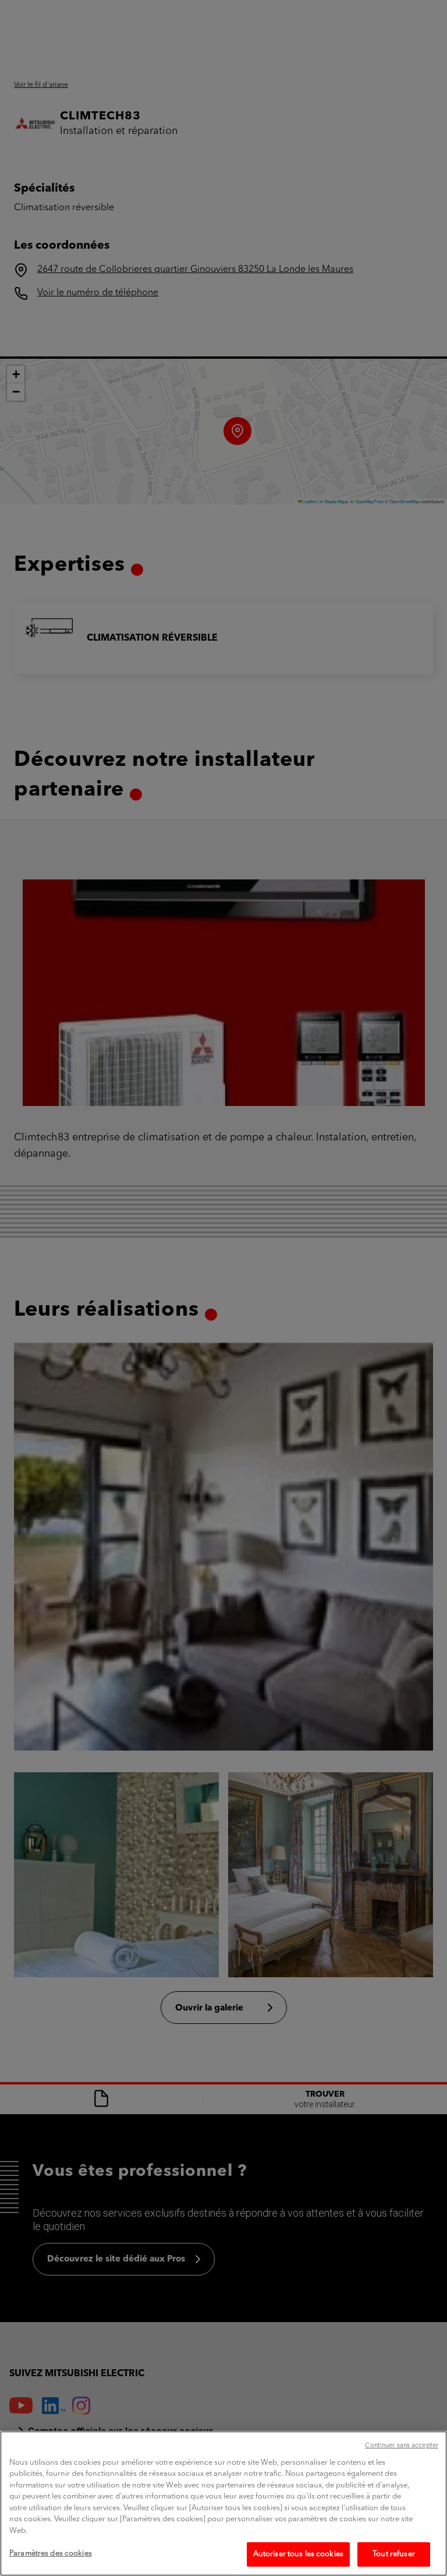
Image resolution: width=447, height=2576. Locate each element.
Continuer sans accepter (402, 2446)
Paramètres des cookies (51, 2554)
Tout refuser (394, 2554)
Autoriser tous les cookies (298, 2554)
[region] (223, 2503)
